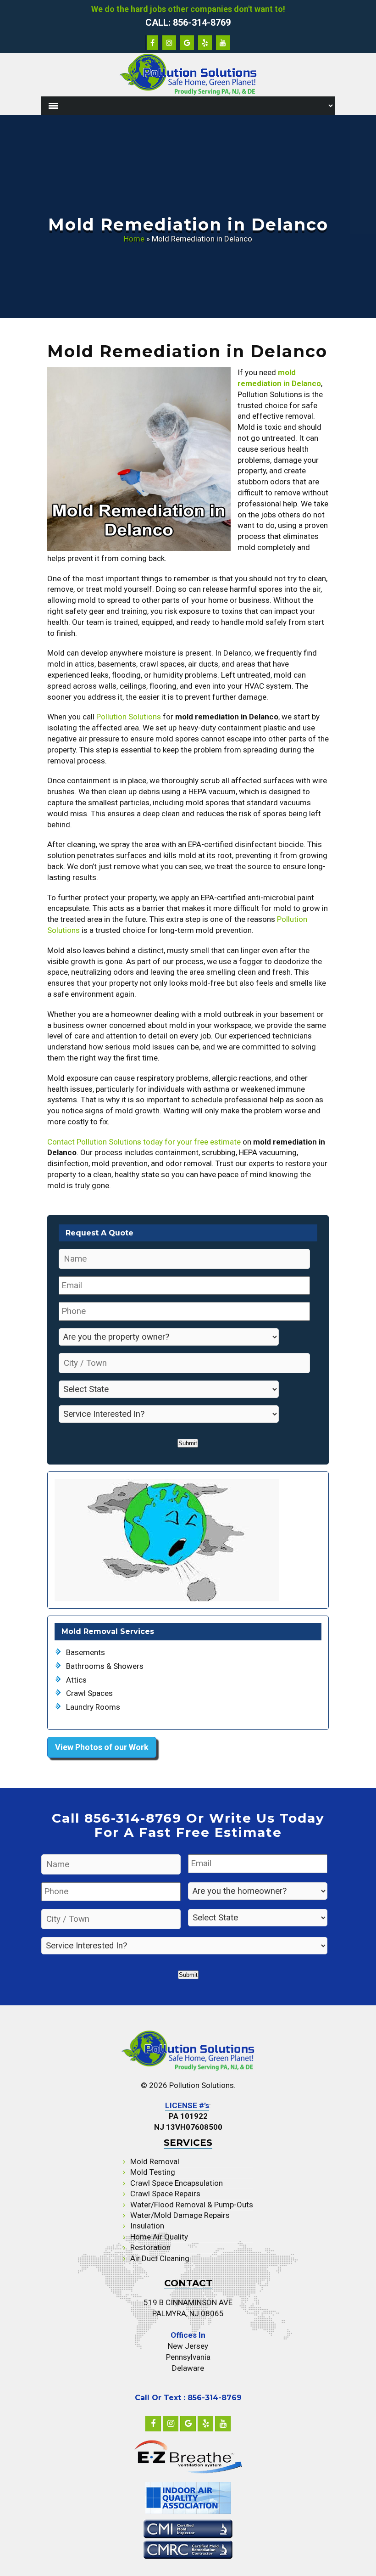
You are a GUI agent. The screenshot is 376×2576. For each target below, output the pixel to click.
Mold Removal (155, 2161)
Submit (188, 1443)
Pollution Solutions (129, 717)
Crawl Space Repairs (165, 2194)
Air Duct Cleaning (160, 2258)
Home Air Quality (159, 2237)
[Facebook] (153, 2424)
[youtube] (223, 2424)
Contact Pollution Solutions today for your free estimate (144, 1142)
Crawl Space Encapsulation (177, 2183)
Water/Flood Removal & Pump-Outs (192, 2205)
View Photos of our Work (102, 1747)
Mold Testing (153, 2172)
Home (134, 239)
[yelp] (205, 2424)
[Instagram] (171, 2424)
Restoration (150, 2247)
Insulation (147, 2226)
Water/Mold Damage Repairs (180, 2215)
